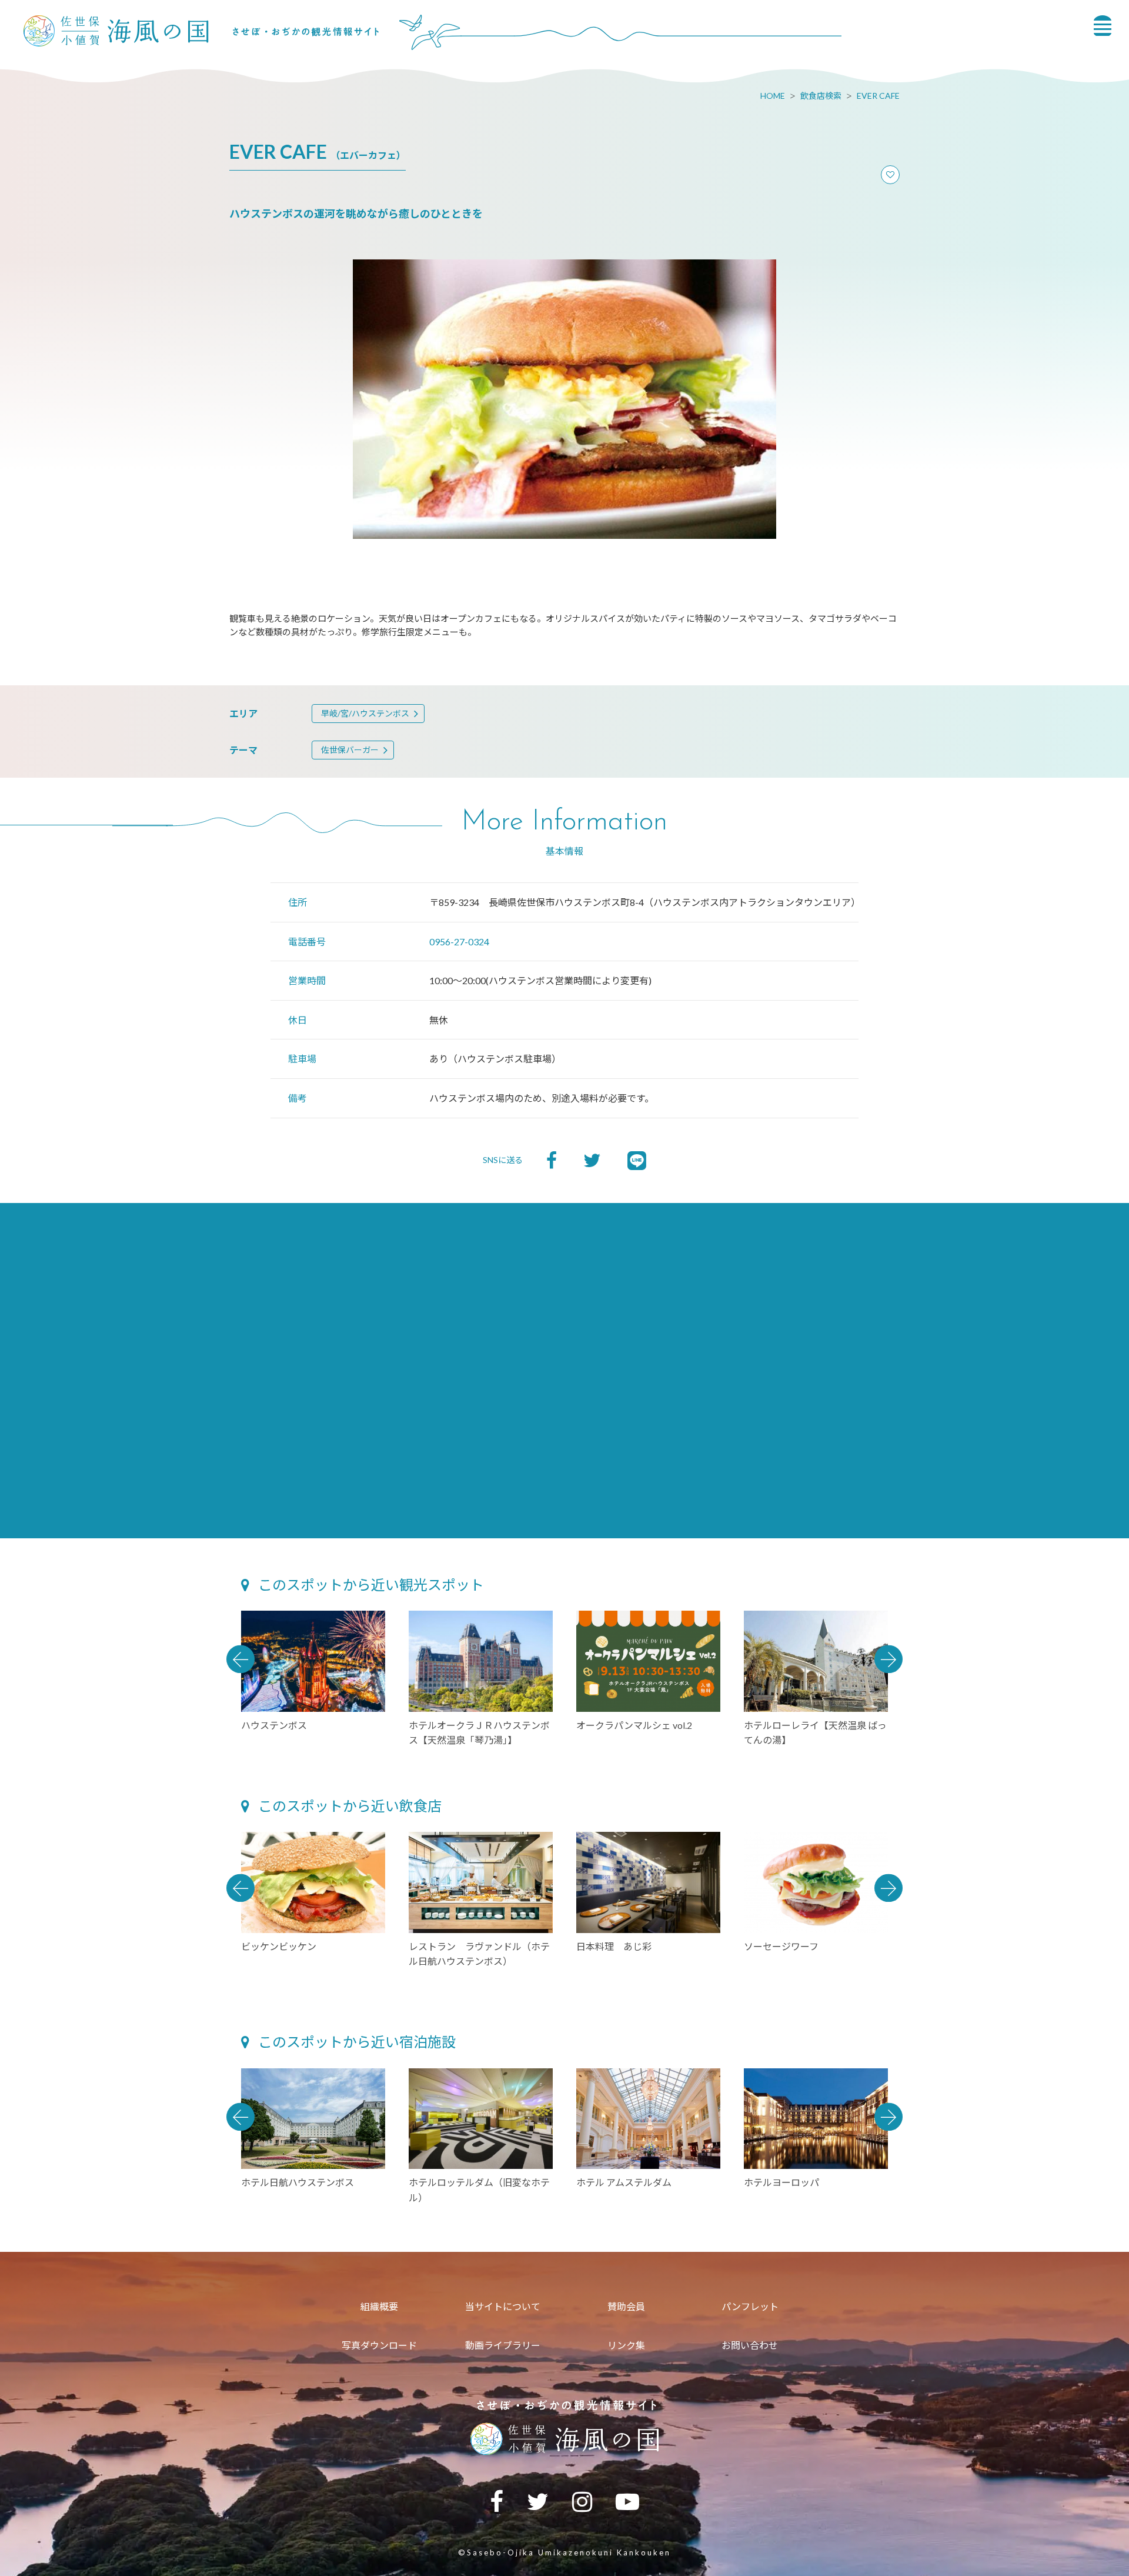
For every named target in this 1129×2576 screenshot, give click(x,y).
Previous (241, 1659)
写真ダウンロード (379, 2345)
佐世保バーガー (350, 750)
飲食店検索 (821, 96)
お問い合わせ (750, 2345)
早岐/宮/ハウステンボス (365, 713)
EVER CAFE (878, 96)
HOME (773, 96)
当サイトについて (503, 2306)
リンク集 (626, 2345)
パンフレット (750, 2306)
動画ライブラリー (503, 2345)
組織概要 (379, 2306)
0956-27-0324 (459, 942)
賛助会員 (626, 2306)
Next (888, 1659)
